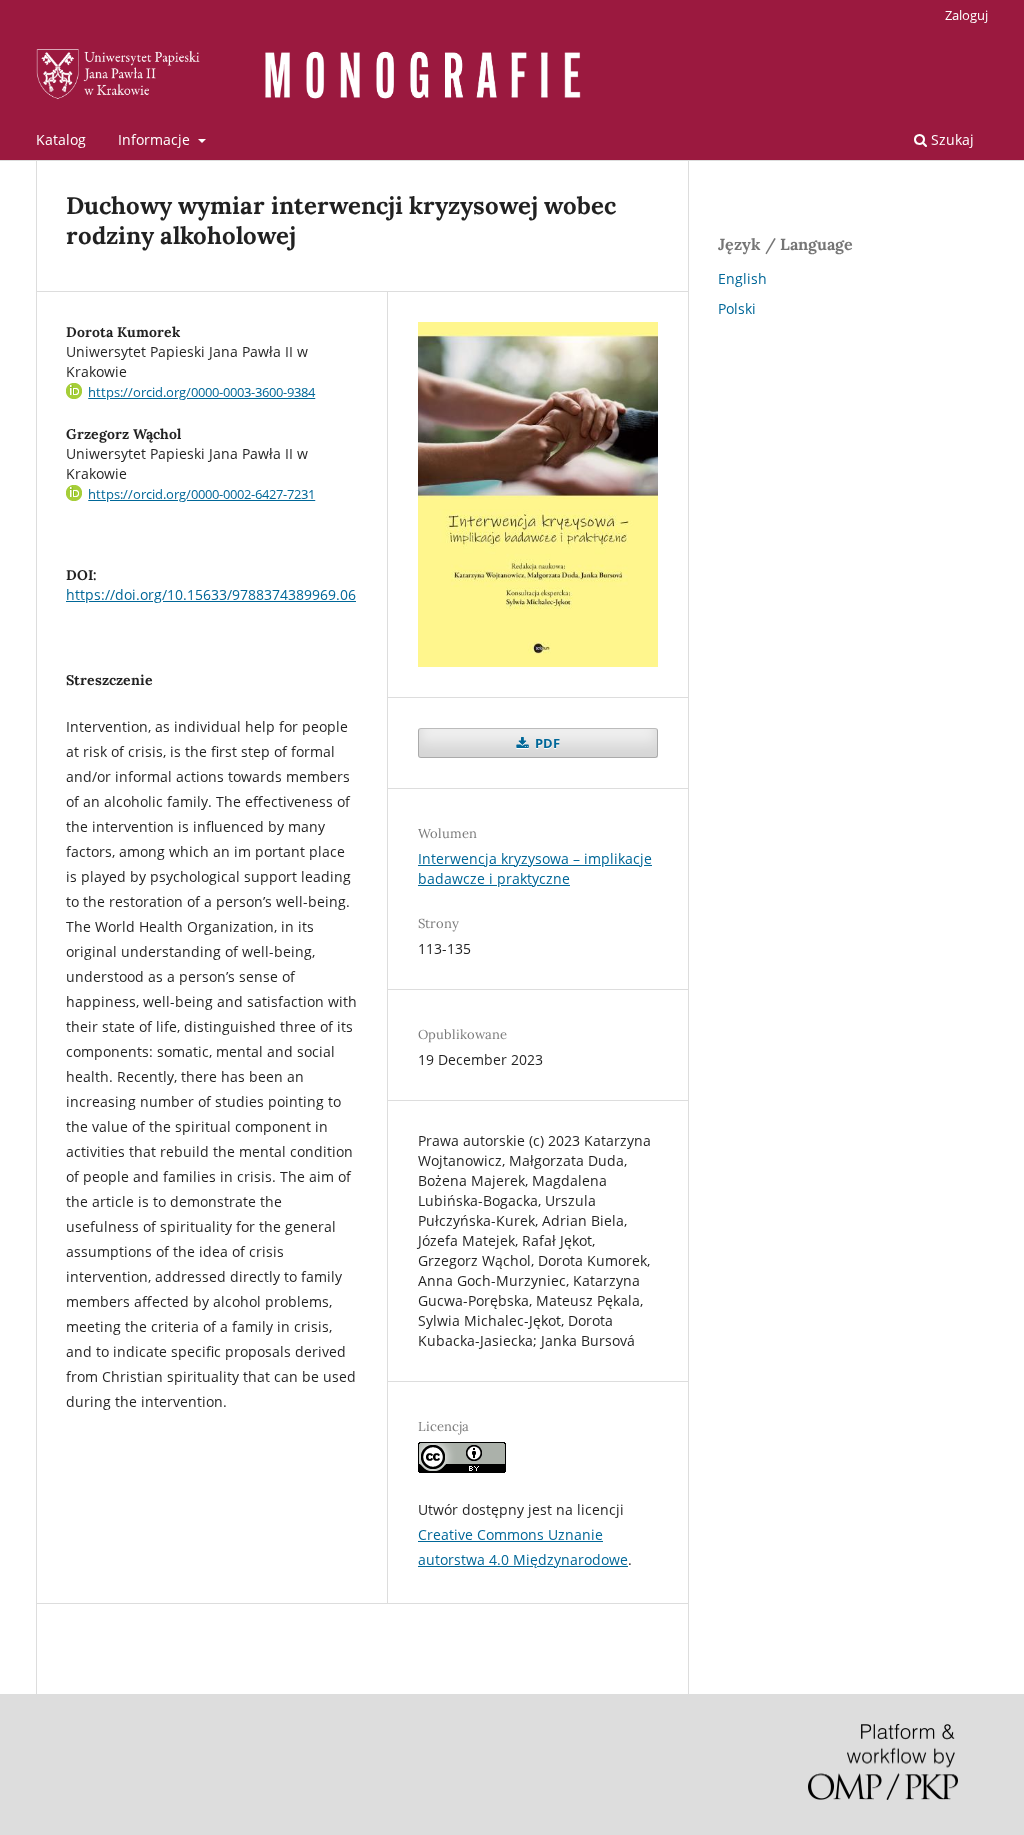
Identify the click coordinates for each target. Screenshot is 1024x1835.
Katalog (61, 139)
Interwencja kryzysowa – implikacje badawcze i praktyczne (535, 868)
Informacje (156, 139)
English (742, 278)
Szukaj (950, 139)
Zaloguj (966, 15)
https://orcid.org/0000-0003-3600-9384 (201, 392)
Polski (737, 308)
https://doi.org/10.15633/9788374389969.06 (211, 594)
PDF (546, 743)
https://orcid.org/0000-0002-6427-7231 (201, 494)
